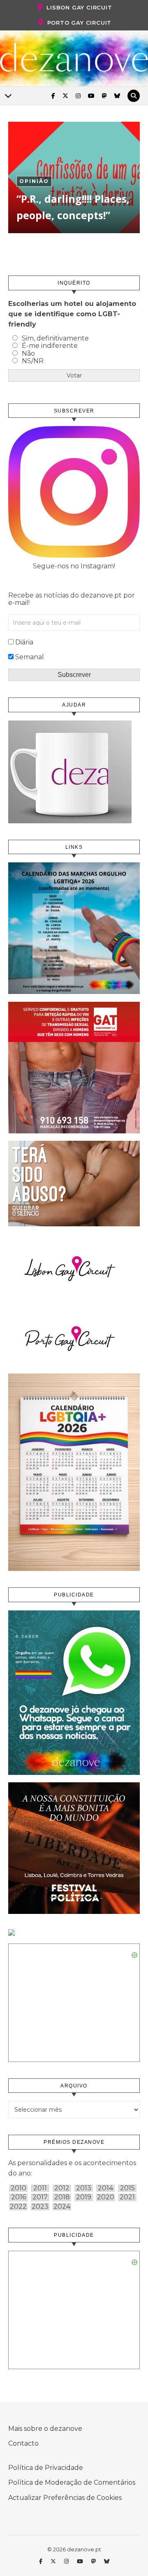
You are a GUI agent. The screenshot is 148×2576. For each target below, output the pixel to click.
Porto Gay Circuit (80, 23)
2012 (62, 2188)
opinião (34, 181)
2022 (18, 2207)
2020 (106, 2197)
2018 (62, 2197)
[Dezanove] (74, 58)
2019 (84, 2197)
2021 (127, 2197)
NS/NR (33, 361)
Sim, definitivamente (55, 338)
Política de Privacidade (46, 2468)
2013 (84, 2188)
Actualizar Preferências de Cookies (65, 2498)
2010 (18, 2188)
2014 (105, 2188)
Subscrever (74, 675)
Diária (24, 642)
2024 (62, 2207)
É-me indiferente (50, 346)
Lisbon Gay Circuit (79, 7)
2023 (40, 2207)
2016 (18, 2197)
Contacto (23, 2443)
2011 (40, 2188)
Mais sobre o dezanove (45, 2429)
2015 (127, 2188)
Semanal (30, 657)
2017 (40, 2197)
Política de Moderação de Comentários (72, 2482)
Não (28, 353)
